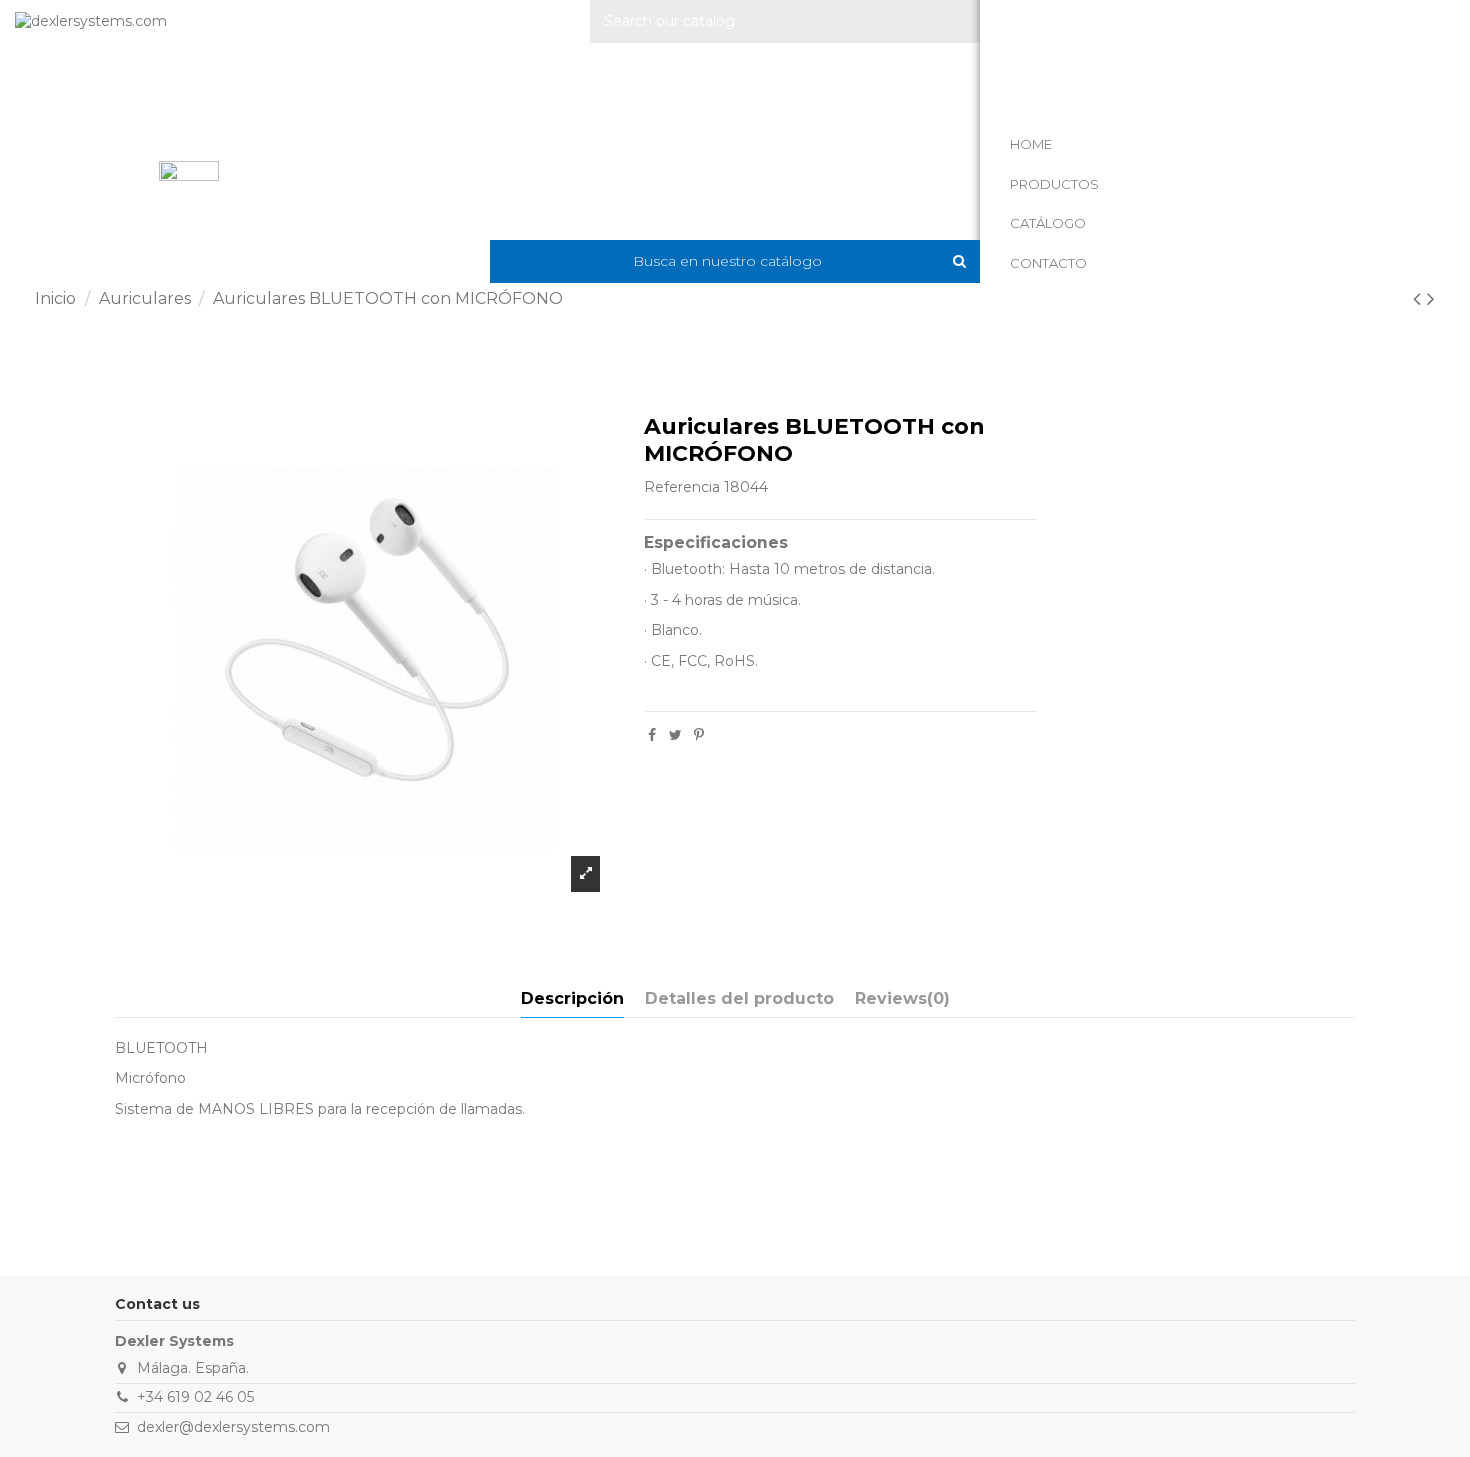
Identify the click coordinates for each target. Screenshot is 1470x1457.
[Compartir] (652, 735)
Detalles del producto (739, 998)
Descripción (572, 998)
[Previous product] (1420, 298)
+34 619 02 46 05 (195, 1397)
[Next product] (1431, 298)
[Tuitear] (675, 735)
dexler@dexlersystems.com (233, 1427)
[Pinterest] (699, 735)
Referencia (682, 487)
